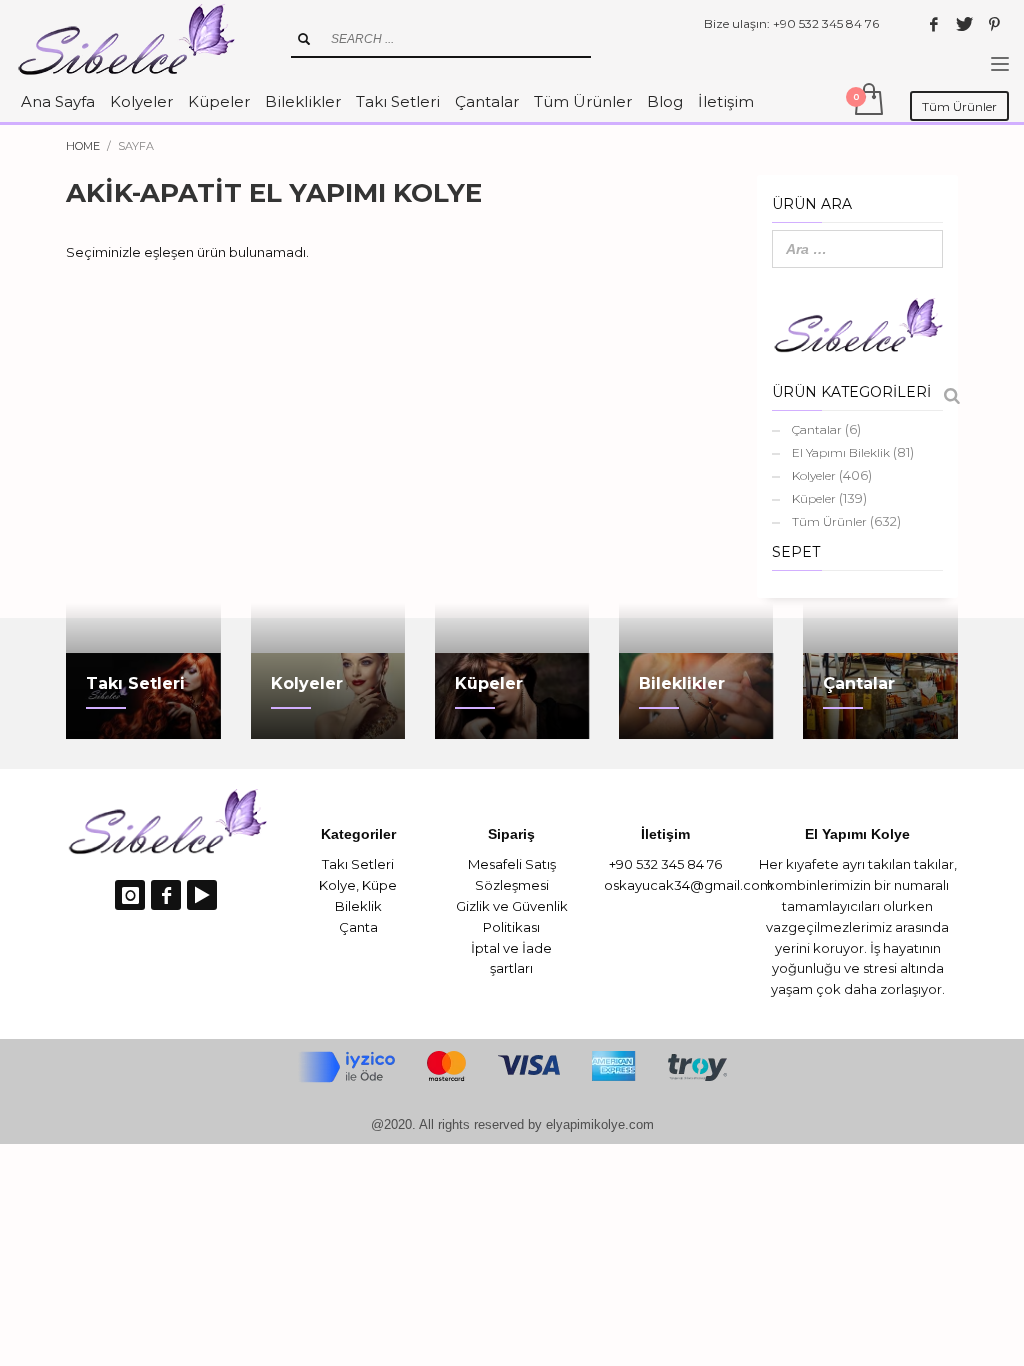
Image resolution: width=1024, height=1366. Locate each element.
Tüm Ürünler (829, 521)
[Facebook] (934, 24)
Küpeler (814, 498)
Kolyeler (814, 475)
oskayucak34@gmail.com (688, 885)
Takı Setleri (358, 864)
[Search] (952, 396)
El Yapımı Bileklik (841, 452)
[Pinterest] (994, 24)
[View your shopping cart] (867, 101)
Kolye (337, 885)
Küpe (379, 885)
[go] (304, 39)
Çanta (358, 927)
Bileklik (358, 906)
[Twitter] (964, 24)
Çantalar (817, 429)
